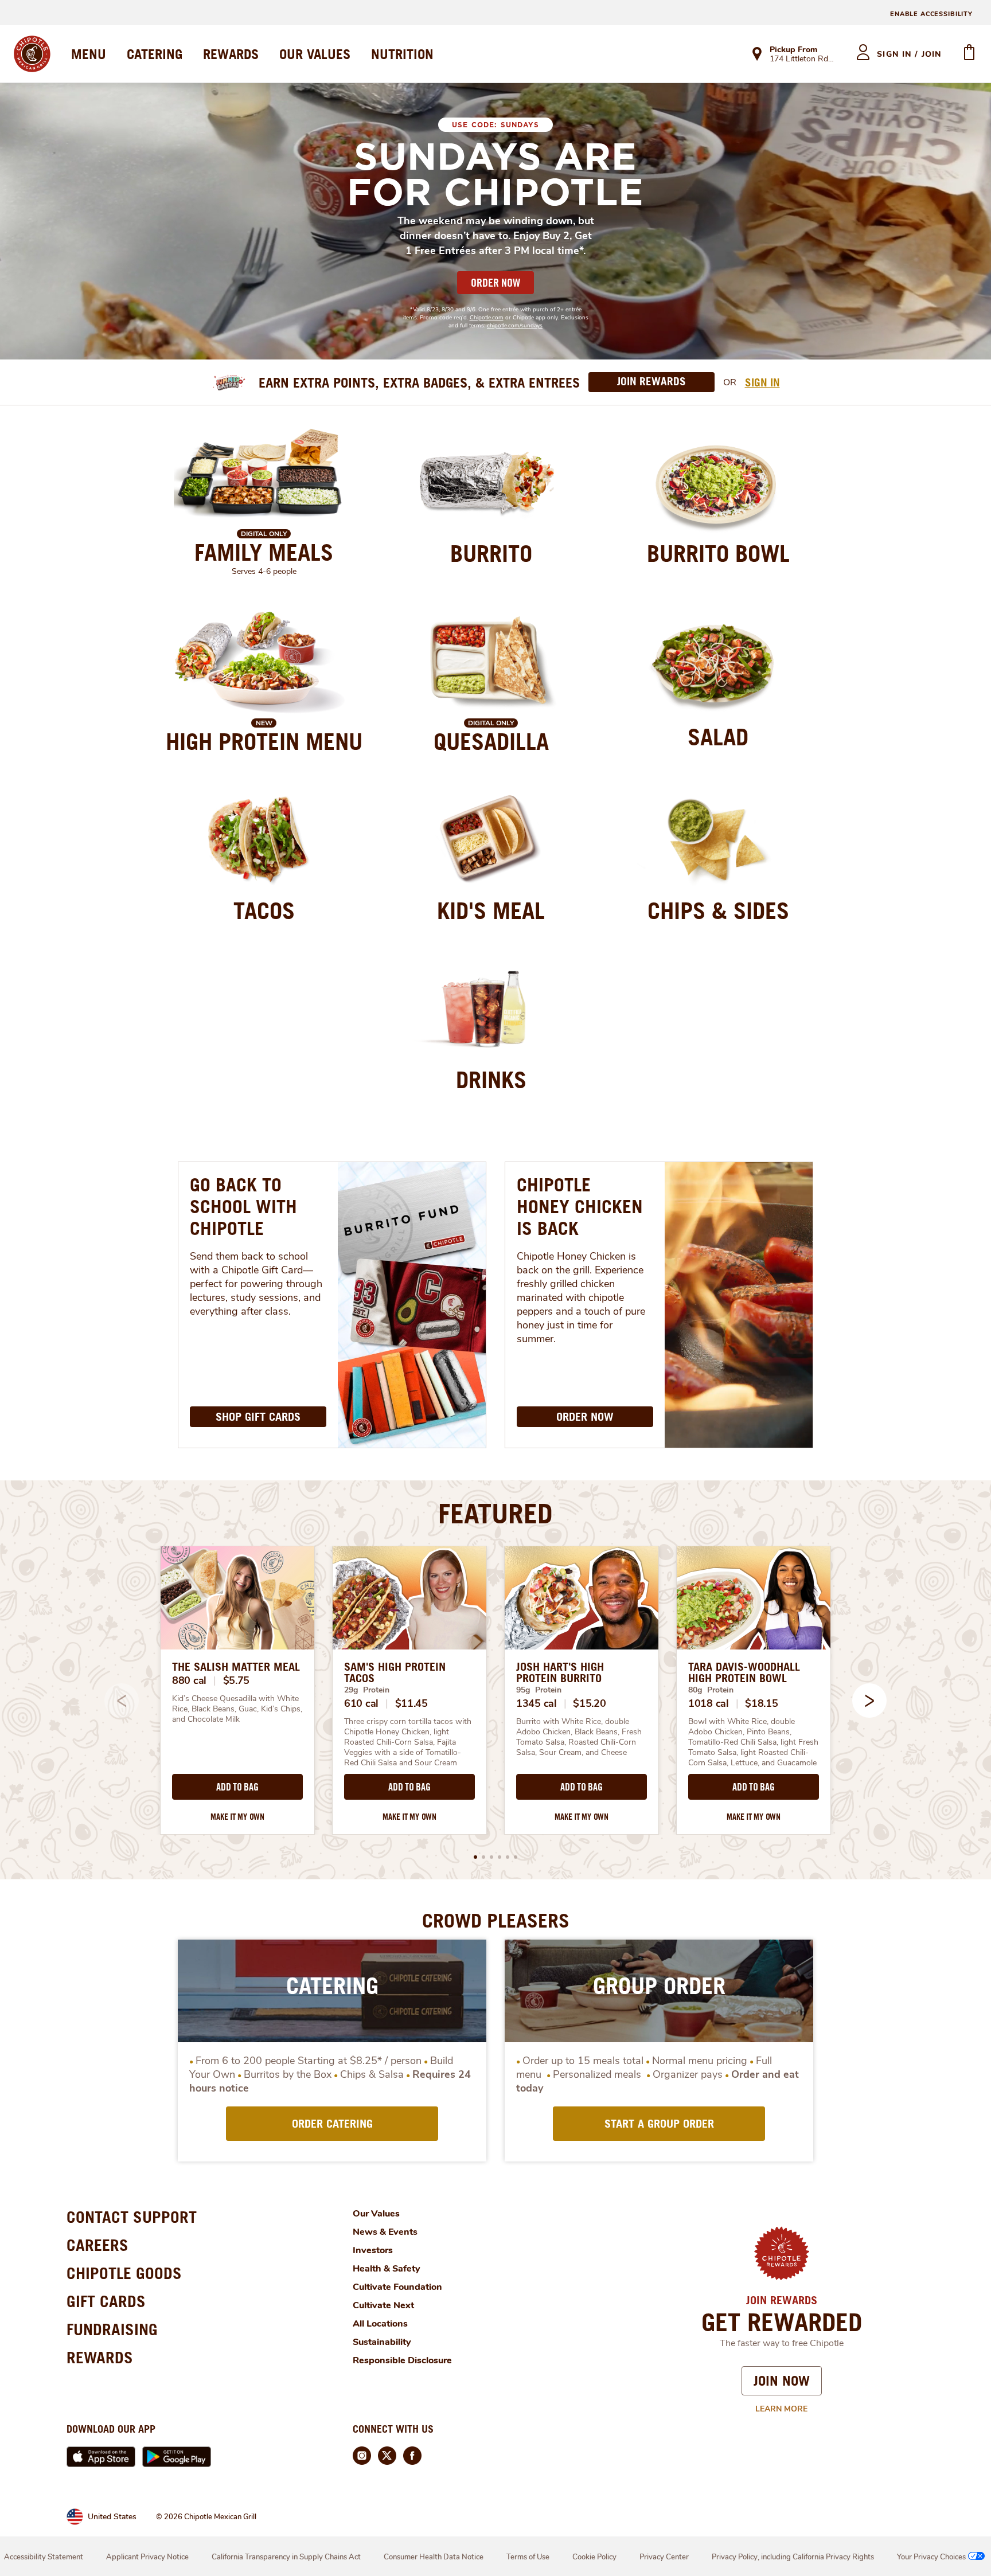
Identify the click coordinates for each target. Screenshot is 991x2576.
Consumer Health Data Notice (434, 2557)
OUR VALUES (315, 54)
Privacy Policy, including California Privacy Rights (793, 2557)
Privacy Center (664, 2557)
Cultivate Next (383, 2305)
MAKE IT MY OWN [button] (237, 1817)
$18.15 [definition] (761, 1703)
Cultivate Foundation (397, 2287)
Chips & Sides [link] (718, 910)
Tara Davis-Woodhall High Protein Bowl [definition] (744, 1672)
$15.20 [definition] (589, 1703)
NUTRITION (402, 54)
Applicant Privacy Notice (147, 2557)
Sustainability (382, 2342)
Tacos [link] (264, 910)
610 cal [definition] (361, 1703)
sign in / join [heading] (909, 54)
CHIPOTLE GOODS (124, 2273)
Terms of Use (528, 2557)
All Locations (380, 2324)
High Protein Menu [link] (264, 741)
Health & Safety (387, 2269)
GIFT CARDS (106, 2301)
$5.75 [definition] (237, 1680)
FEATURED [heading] (495, 1513)
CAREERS (97, 2245)
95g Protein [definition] (539, 1690)
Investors (373, 2250)
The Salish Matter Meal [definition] (236, 1667)
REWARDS (231, 54)
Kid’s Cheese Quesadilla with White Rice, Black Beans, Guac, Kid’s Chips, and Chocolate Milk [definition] (237, 1709)
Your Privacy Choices (931, 2557)
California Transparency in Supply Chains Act (286, 2557)
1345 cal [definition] (537, 1703)
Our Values (376, 2214)
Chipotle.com (487, 318)
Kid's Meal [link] (491, 910)
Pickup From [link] (793, 50)
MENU (89, 54)
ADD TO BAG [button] (237, 1787)
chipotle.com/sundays (515, 326)
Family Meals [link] (264, 552)
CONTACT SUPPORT (132, 2217)
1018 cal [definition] (709, 1703)
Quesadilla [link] (491, 741)
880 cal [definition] (189, 1680)
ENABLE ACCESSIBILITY (931, 14)
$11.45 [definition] (411, 1703)
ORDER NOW (495, 283)
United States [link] (112, 2517)
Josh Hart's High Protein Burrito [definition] (560, 1672)
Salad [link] (718, 737)
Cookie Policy (594, 2557)
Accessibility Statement (44, 2557)
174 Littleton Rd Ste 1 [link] (803, 60)
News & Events (385, 2232)
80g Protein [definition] (711, 1690)
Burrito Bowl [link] (718, 553)
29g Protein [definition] (367, 1690)
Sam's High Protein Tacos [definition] (395, 1672)
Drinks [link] (491, 1080)
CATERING (155, 54)
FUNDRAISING (112, 2329)
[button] (869, 1701)
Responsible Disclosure (402, 2360)
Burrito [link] (491, 553)
